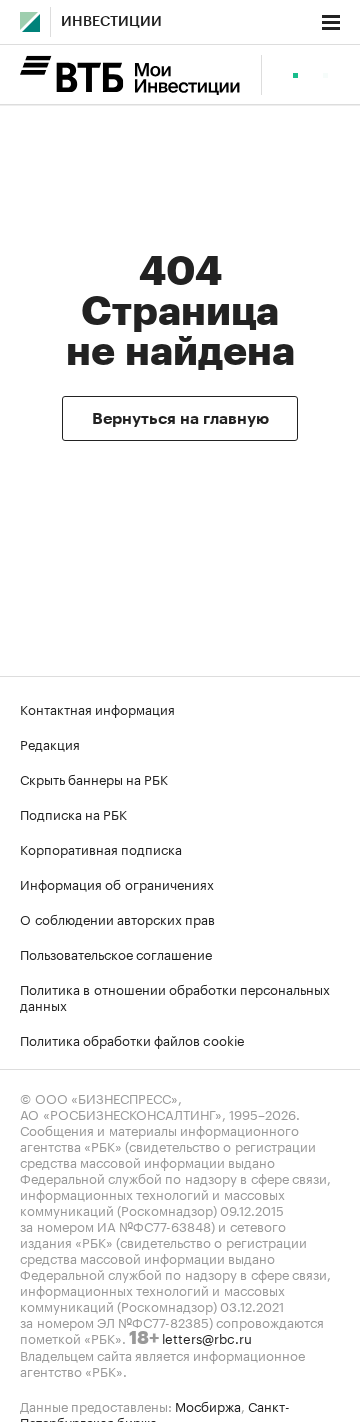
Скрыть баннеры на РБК (94, 778)
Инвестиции (111, 22)
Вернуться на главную (180, 419)
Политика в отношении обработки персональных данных (175, 996)
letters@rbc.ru (207, 1337)
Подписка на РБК (73, 813)
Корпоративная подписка (101, 848)
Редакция (50, 743)
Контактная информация (97, 708)
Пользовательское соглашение (116, 953)
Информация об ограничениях (117, 883)
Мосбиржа (208, 1405)
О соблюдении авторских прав (117, 918)
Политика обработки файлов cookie (132, 1039)
